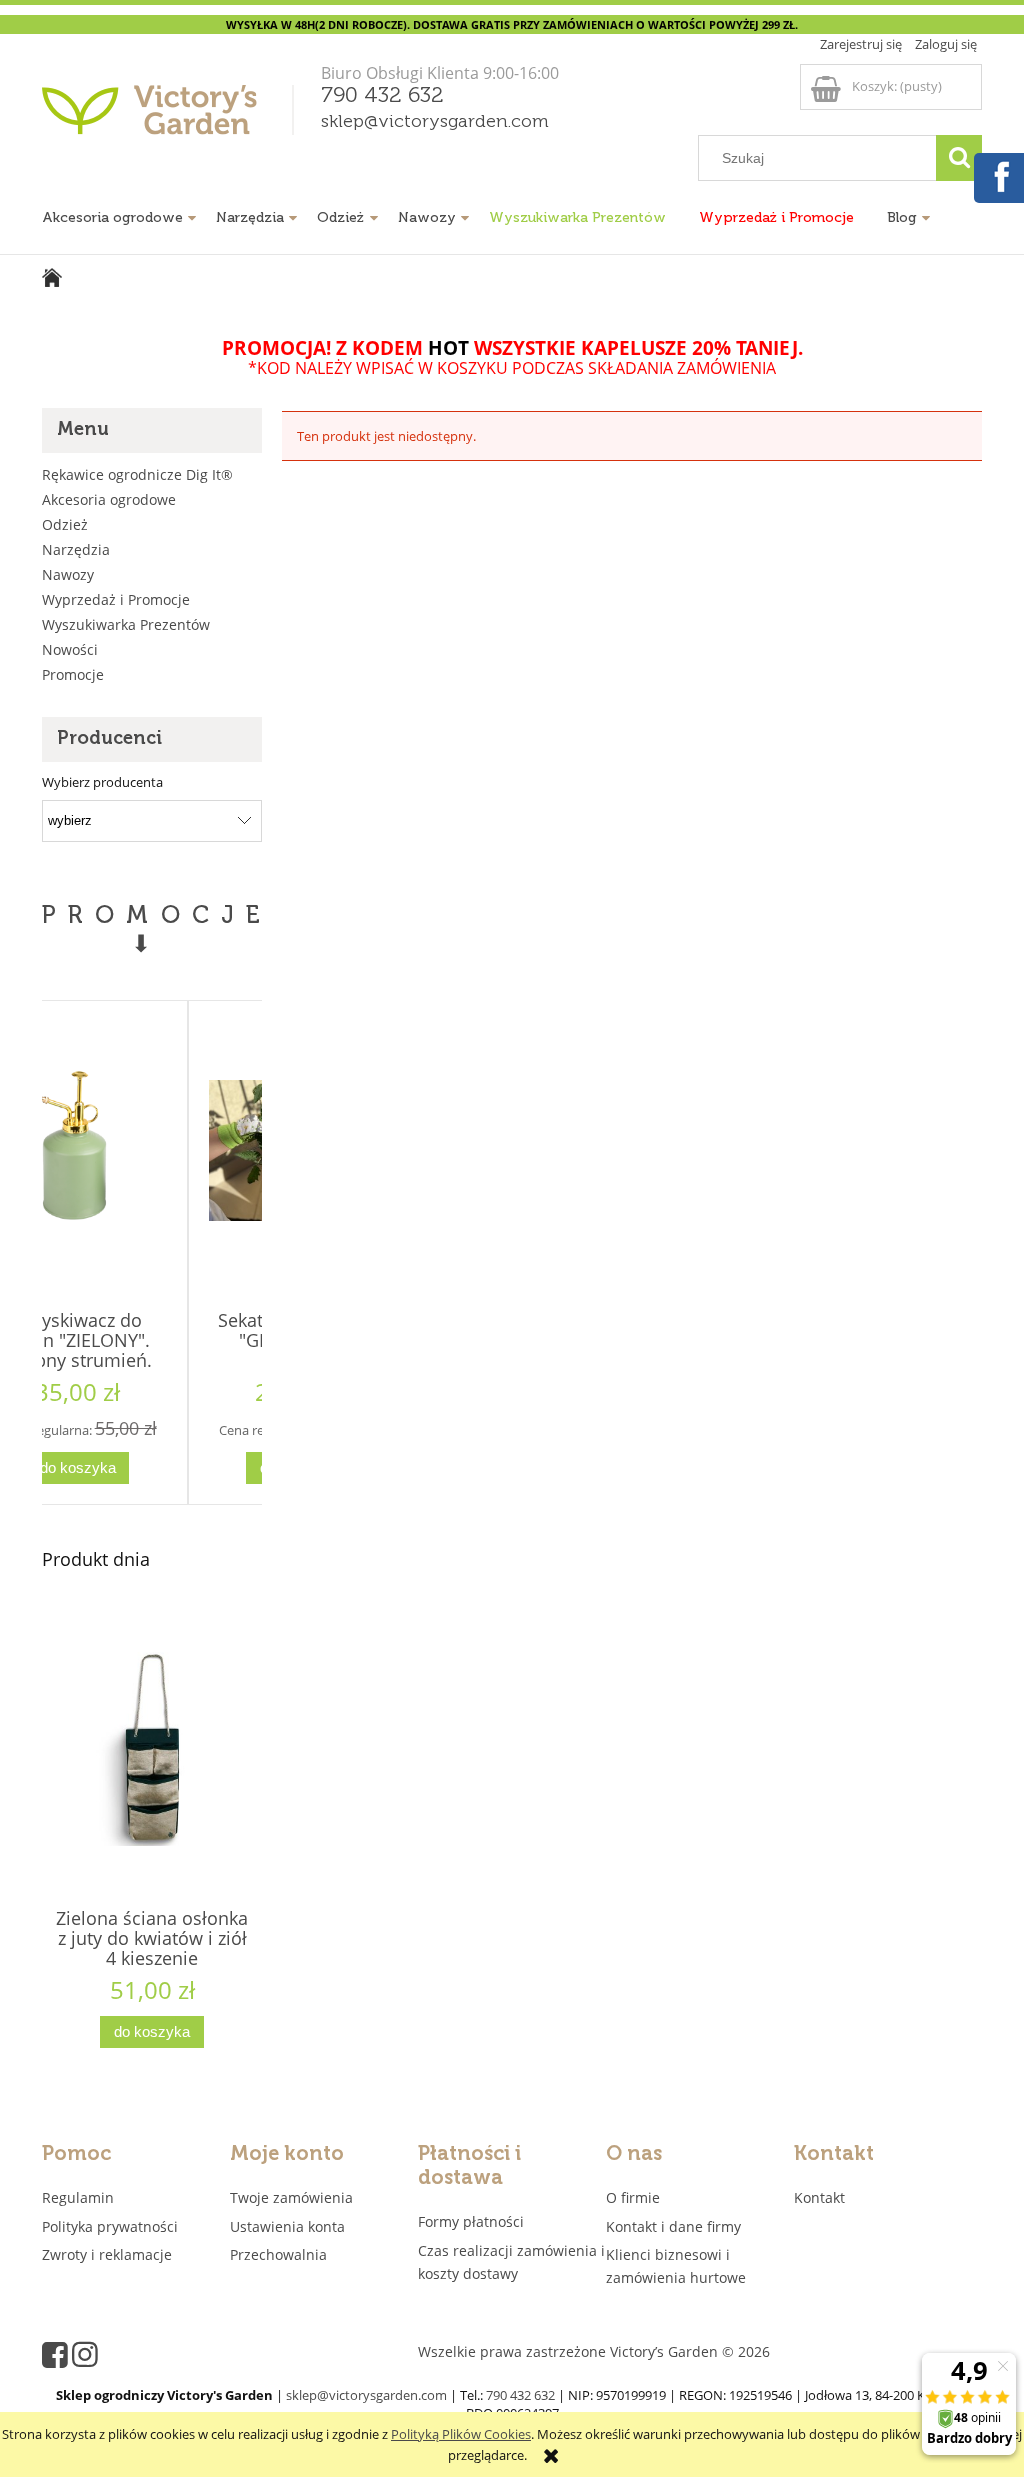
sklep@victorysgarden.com (435, 122)
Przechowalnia (278, 2254)
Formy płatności (471, 2221)
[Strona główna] (171, 117)
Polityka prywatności (110, 2226)
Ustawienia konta (287, 2226)
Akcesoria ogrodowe (109, 499)
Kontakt (819, 2197)
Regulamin (78, 2197)
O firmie (633, 2197)
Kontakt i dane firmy (673, 2226)
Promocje (73, 674)
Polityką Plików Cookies (461, 2434)
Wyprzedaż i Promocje (116, 599)
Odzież (65, 524)
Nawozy (68, 574)
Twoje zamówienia (291, 2197)
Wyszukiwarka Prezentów (126, 624)
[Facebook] (998, 175)
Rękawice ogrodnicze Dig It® (137, 474)
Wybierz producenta (102, 782)
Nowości (70, 649)
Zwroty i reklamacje (107, 2254)
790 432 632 (382, 96)
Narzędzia (76, 549)
